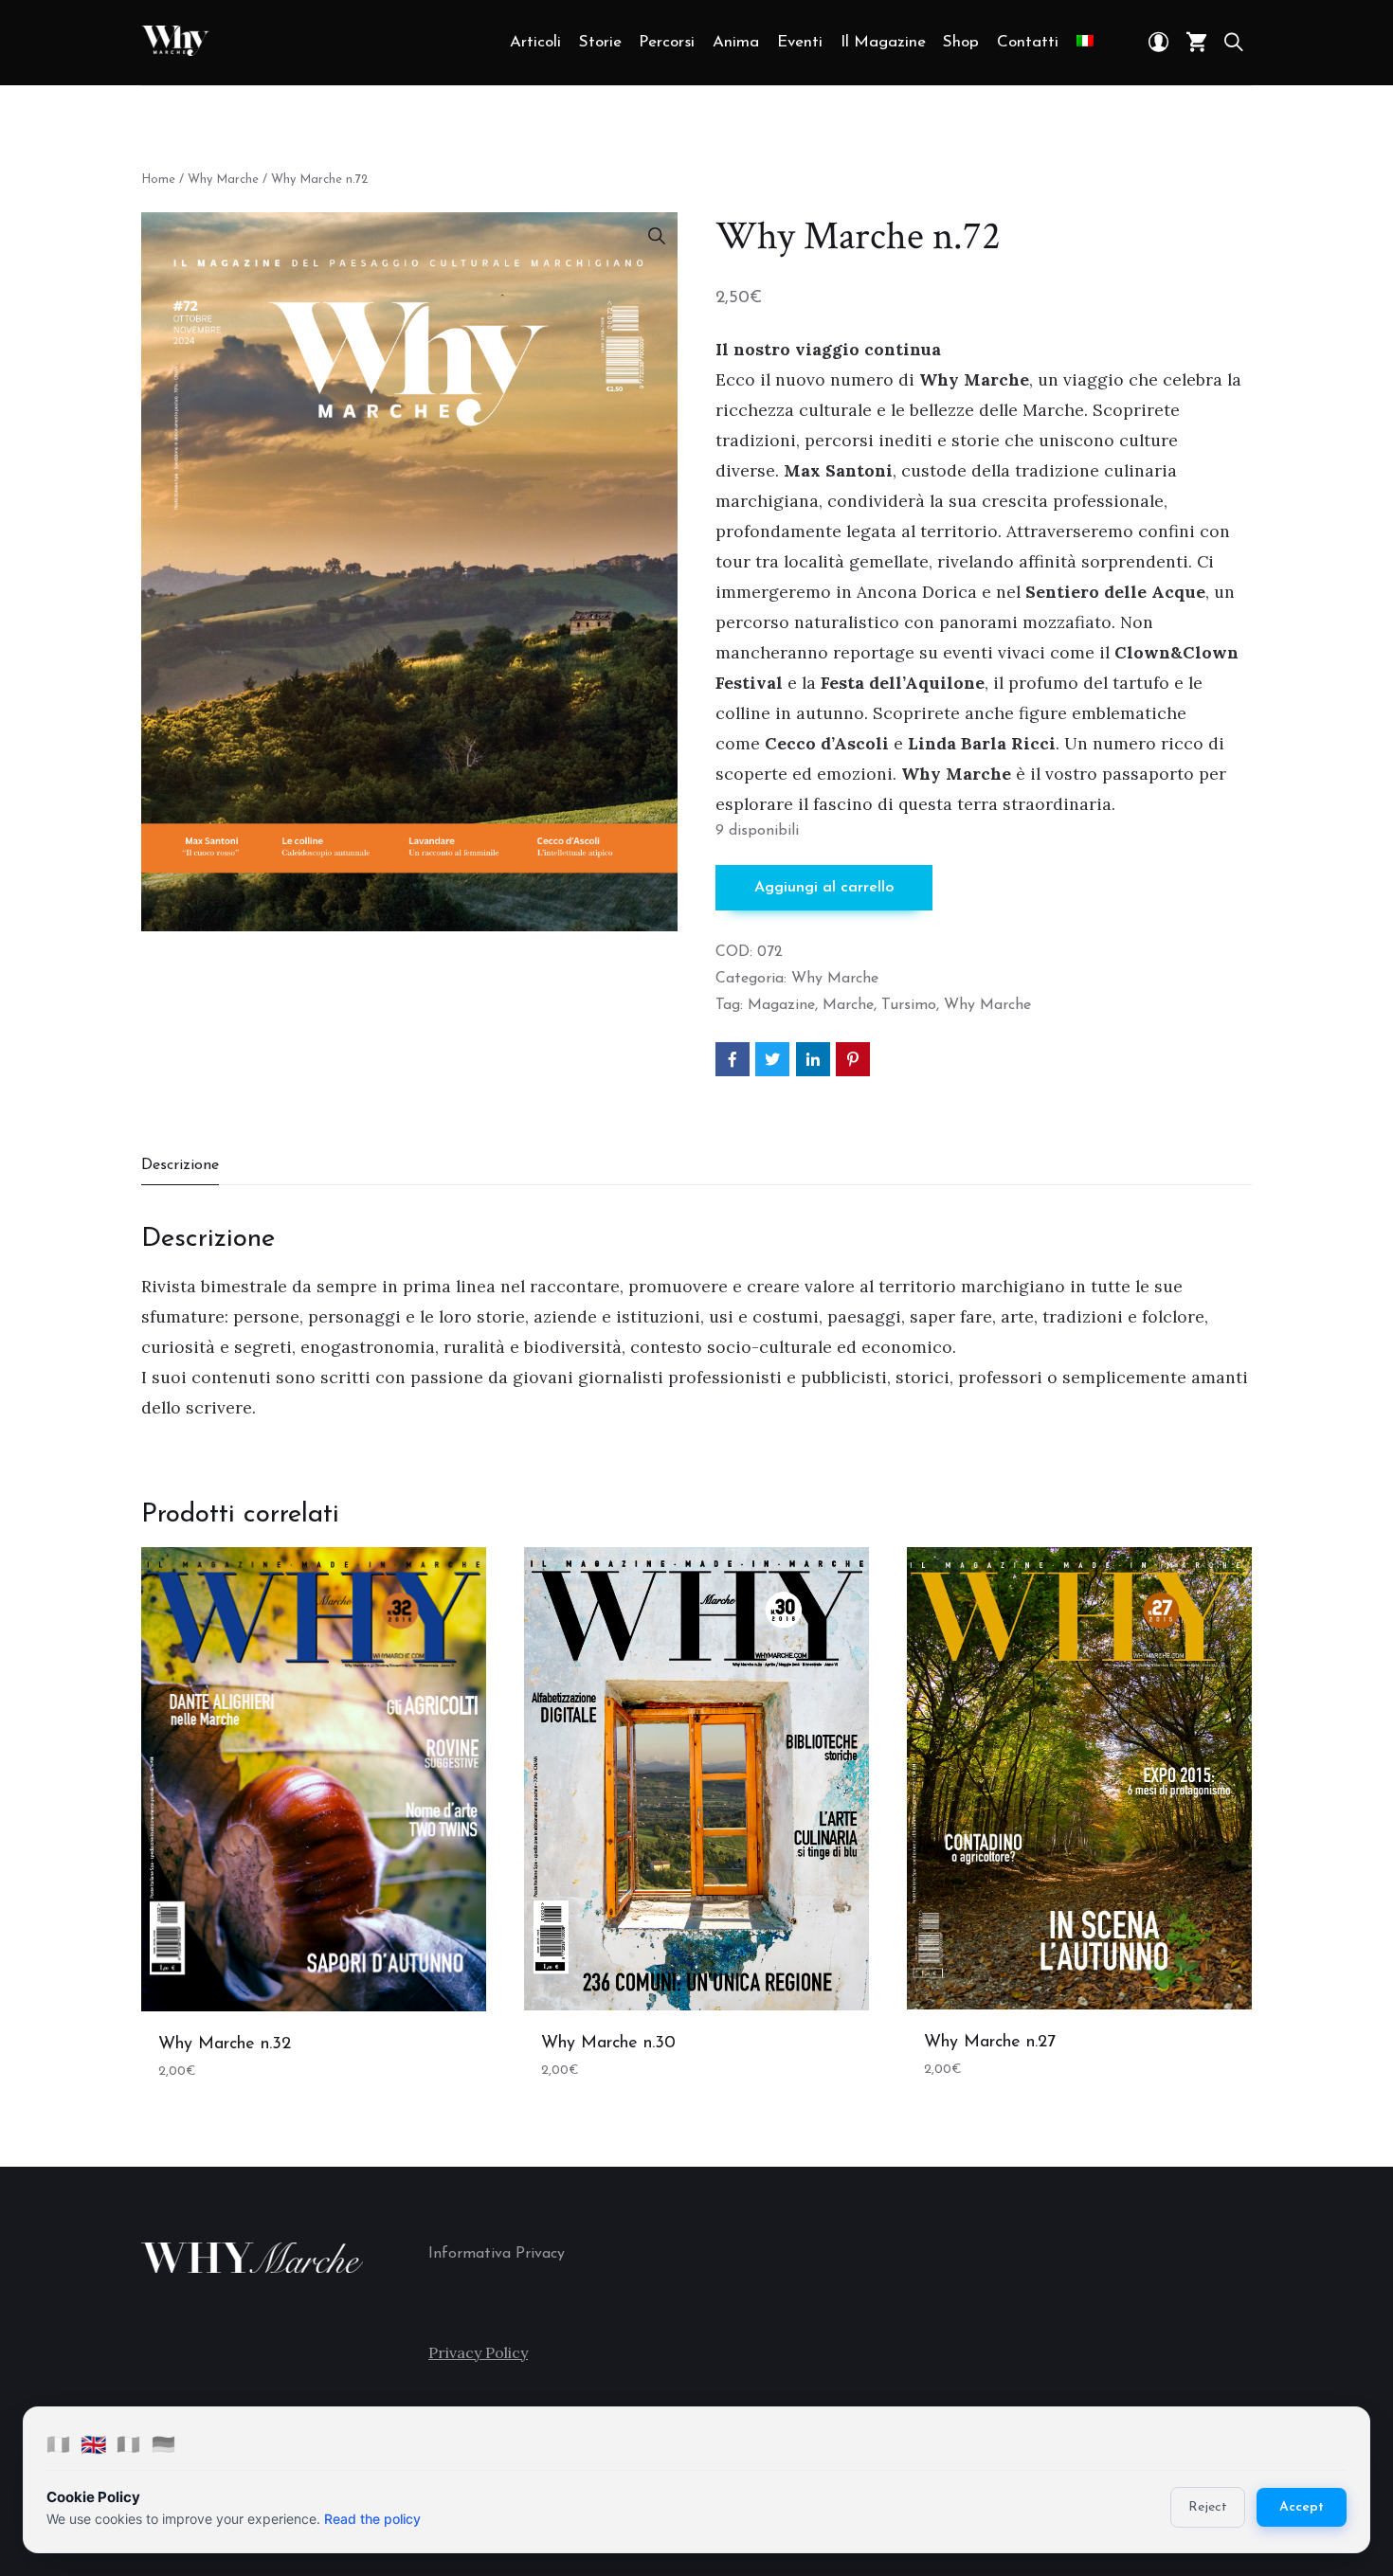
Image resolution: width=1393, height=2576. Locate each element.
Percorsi (667, 42)
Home (158, 180)
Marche (848, 1005)
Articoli (535, 42)
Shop (961, 42)
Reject (1208, 2507)
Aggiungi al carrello (824, 888)
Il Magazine (883, 42)
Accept (1302, 2507)
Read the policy (372, 2519)
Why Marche (223, 180)
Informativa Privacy (497, 2254)
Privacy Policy (478, 2352)
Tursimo (909, 1005)
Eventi (800, 42)
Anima (736, 42)
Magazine (781, 1005)
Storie (600, 42)
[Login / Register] (1159, 43)
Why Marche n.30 (608, 2044)
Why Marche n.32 (225, 2045)
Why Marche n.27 (990, 2043)
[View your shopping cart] (1197, 43)
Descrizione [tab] (180, 1165)
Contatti (1028, 42)
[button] (657, 236)
